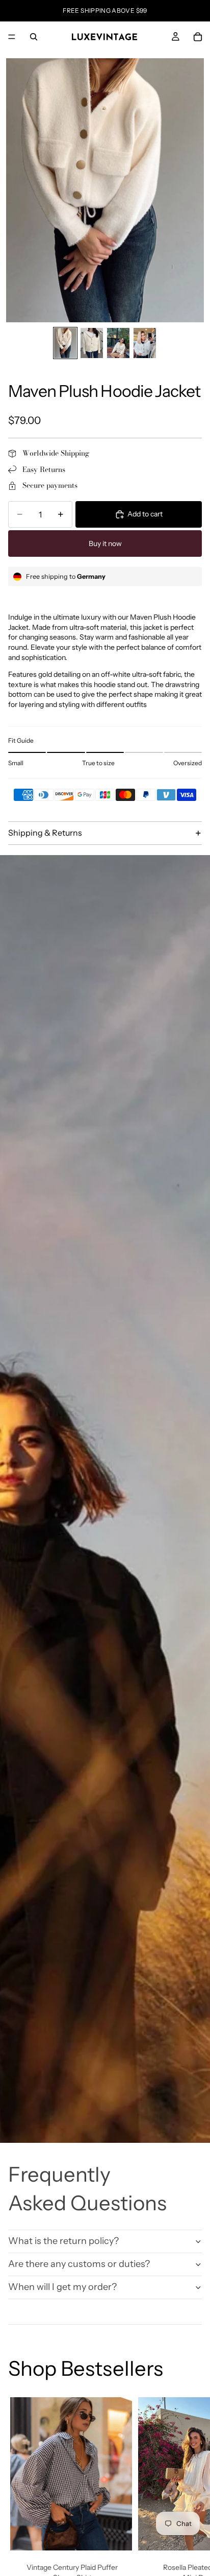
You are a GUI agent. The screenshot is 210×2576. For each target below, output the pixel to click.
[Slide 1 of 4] (65, 343)
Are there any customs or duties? (79, 2264)
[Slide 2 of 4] (92, 343)
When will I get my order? (62, 2287)
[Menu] (12, 37)
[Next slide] (191, 2509)
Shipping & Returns (45, 833)
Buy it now (105, 543)
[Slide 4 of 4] (145, 343)
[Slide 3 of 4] (118, 343)
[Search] (34, 37)
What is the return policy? (63, 2241)
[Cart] (198, 37)
